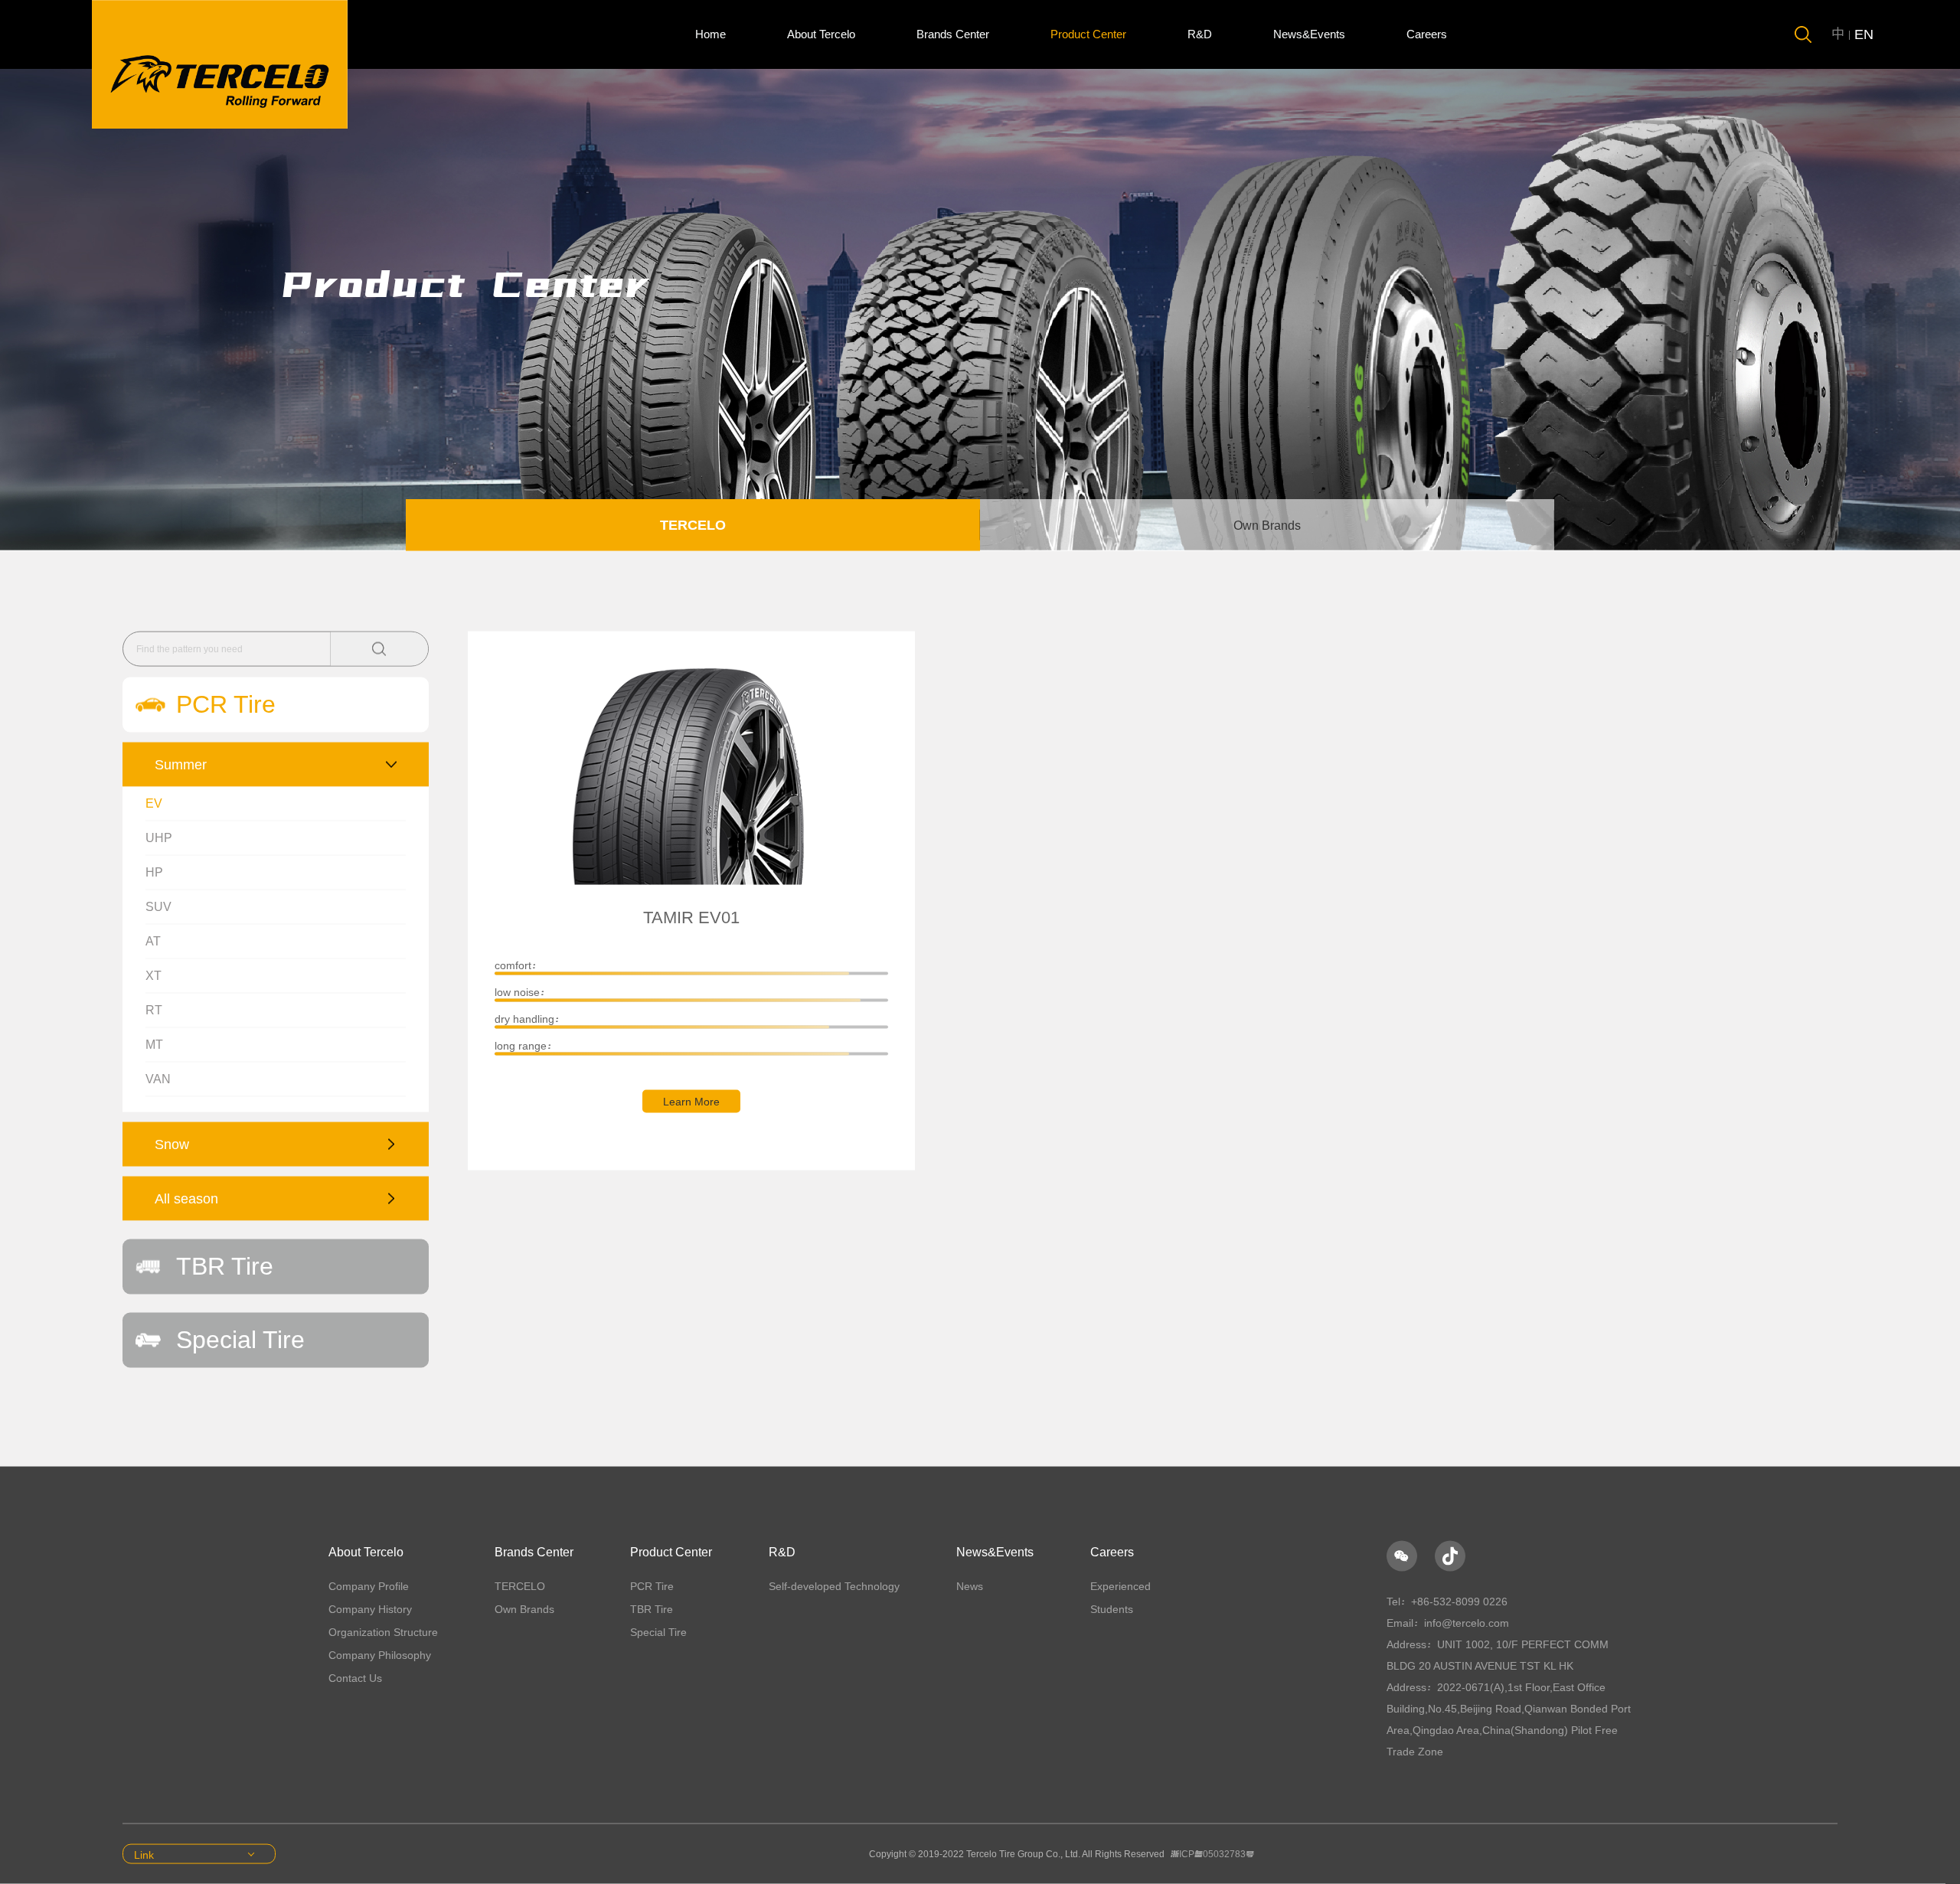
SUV (158, 907)
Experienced (1120, 1586)
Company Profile (369, 1586)
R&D (1200, 34)
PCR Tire (652, 1586)
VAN (158, 1079)
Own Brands (1267, 526)
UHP (159, 838)
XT (154, 976)
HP (154, 872)
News (970, 1586)
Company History (370, 1609)
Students (1112, 1609)
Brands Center (953, 34)
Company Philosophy (380, 1655)
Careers (1427, 34)
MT (154, 1045)
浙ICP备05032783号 (1212, 1854)
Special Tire (658, 1632)
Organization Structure (383, 1632)
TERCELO (693, 525)
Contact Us (355, 1678)
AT (153, 941)
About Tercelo (821, 34)
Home (710, 34)
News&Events (1309, 34)
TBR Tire (652, 1609)
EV (154, 803)
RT (154, 1010)
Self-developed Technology (834, 1586)
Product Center (1088, 34)
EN (1864, 34)
